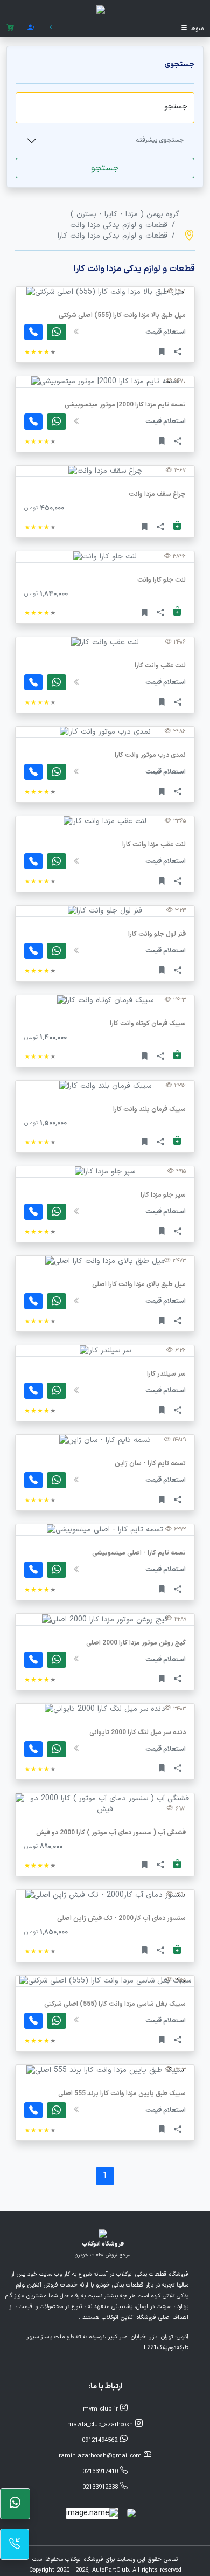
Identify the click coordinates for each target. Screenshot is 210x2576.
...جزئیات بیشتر (105, 357)
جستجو (105, 168)
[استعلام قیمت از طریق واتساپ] (57, 422)
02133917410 (101, 2472)
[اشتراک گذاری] (178, 351)
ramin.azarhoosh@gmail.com (101, 2456)
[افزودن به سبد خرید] (177, 526)
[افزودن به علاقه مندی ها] (162, 351)
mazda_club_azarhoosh (101, 2425)
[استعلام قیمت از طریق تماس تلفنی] (33, 422)
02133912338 (101, 2487)
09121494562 (101, 2440)
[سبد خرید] (10, 28)
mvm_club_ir (101, 2409)
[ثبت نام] (31, 28)
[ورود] (52, 28)
